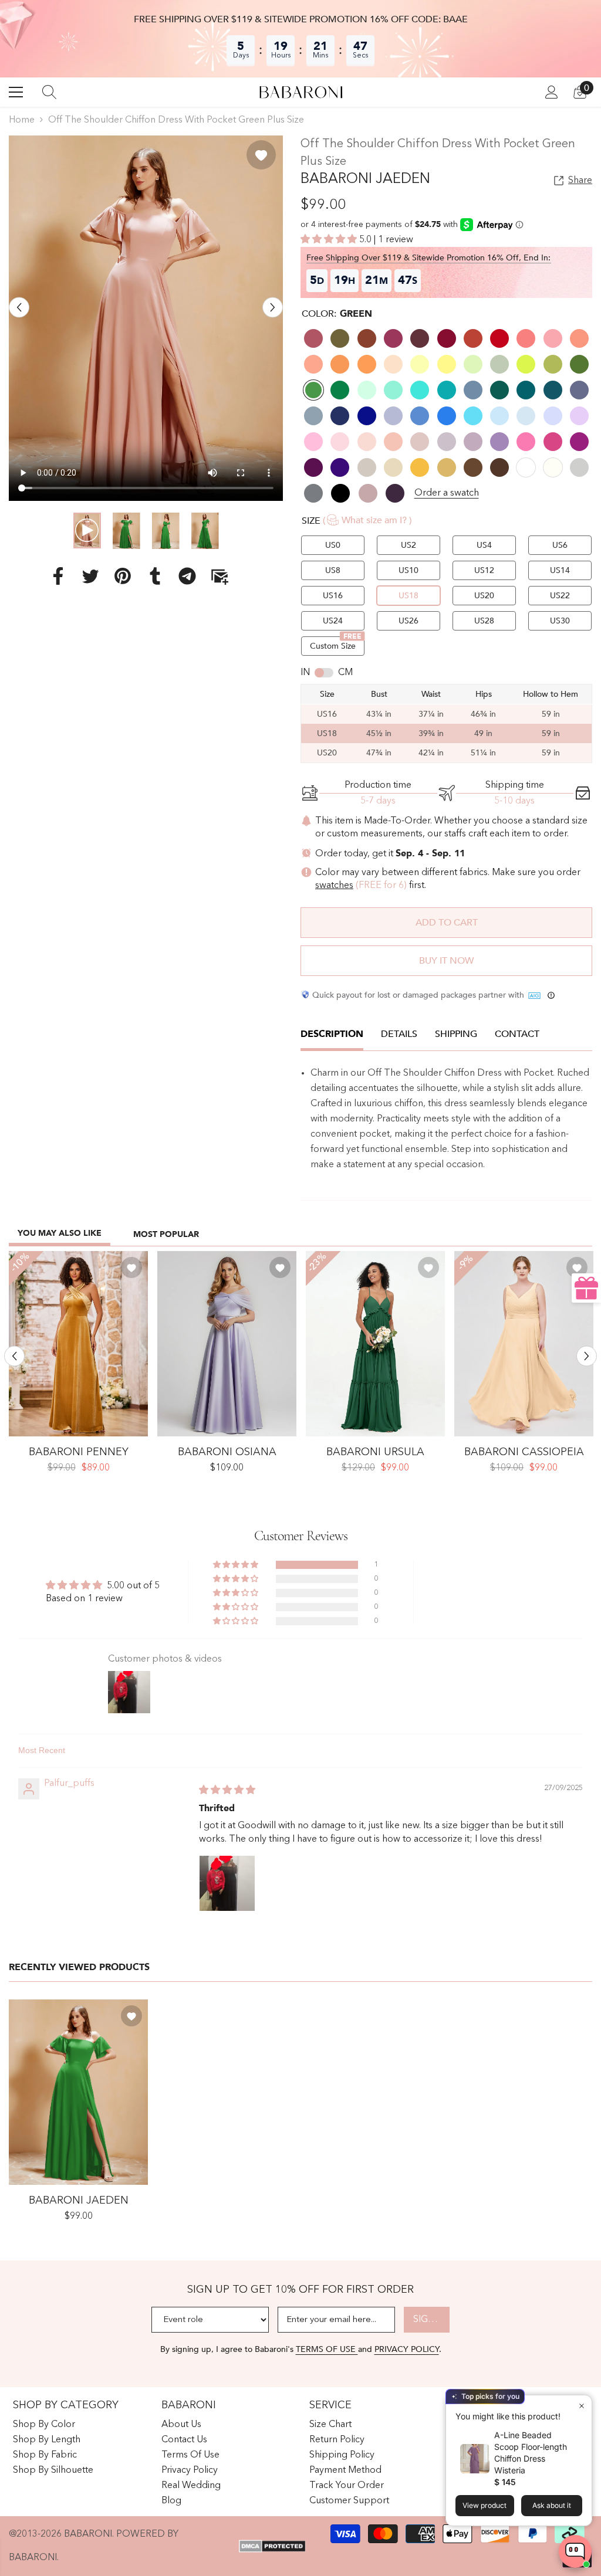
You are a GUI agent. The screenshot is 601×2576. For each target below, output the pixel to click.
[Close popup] (581, 2406)
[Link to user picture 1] (227, 1883)
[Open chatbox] (575, 2551)
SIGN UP (431, 2320)
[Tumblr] (155, 576)
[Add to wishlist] (261, 155)
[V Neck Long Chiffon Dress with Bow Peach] (524, 1344)
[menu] (16, 92)
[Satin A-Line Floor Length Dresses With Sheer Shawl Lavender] (227, 1344)
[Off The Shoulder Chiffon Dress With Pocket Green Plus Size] (78, 2092)
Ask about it (552, 2505)
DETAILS (399, 1034)
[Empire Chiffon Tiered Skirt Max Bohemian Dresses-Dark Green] (375, 1344)
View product (484, 2505)
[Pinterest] (123, 576)
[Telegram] (187, 576)
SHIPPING (456, 1034)
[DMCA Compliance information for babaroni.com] (272, 2546)
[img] (227, 1791)
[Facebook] (58, 576)
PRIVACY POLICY (407, 2349)
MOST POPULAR (166, 1234)
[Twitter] (90, 576)
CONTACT (517, 1034)
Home (22, 120)
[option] (146, 318)
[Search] (49, 92)
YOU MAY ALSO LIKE (60, 1233)
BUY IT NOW (446, 961)
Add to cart (447, 923)
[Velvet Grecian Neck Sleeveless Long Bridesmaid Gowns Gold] (78, 1344)
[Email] (220, 576)
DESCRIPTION (332, 1034)
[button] (19, 308)
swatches (334, 886)
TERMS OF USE (327, 2349)
